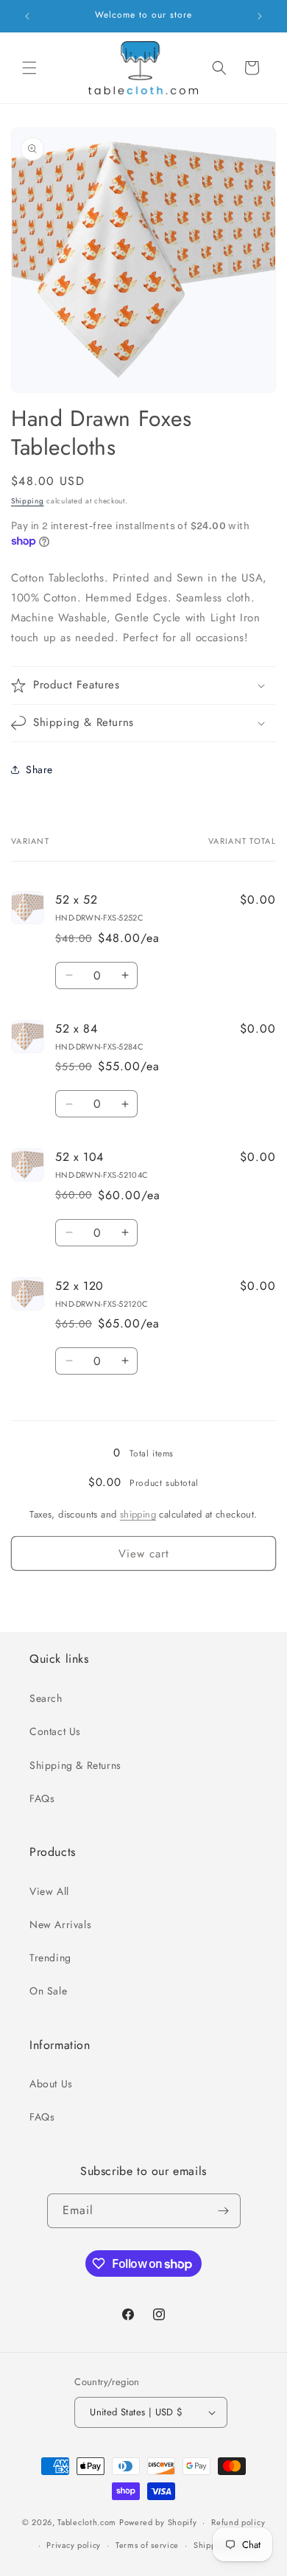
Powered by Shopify (158, 2522)
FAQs (42, 1798)
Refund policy (238, 2522)
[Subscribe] (224, 2211)
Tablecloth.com (87, 2522)
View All (49, 1891)
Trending (50, 1958)
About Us (51, 2084)
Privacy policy (74, 2545)
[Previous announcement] (27, 16)
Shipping (28, 501)
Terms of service (147, 2545)
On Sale (48, 1991)
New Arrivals (60, 1924)
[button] (29, 68)
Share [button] (39, 769)
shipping (138, 1514)
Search (46, 1698)
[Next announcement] (260, 16)
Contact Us (55, 1731)
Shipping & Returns (75, 1765)
